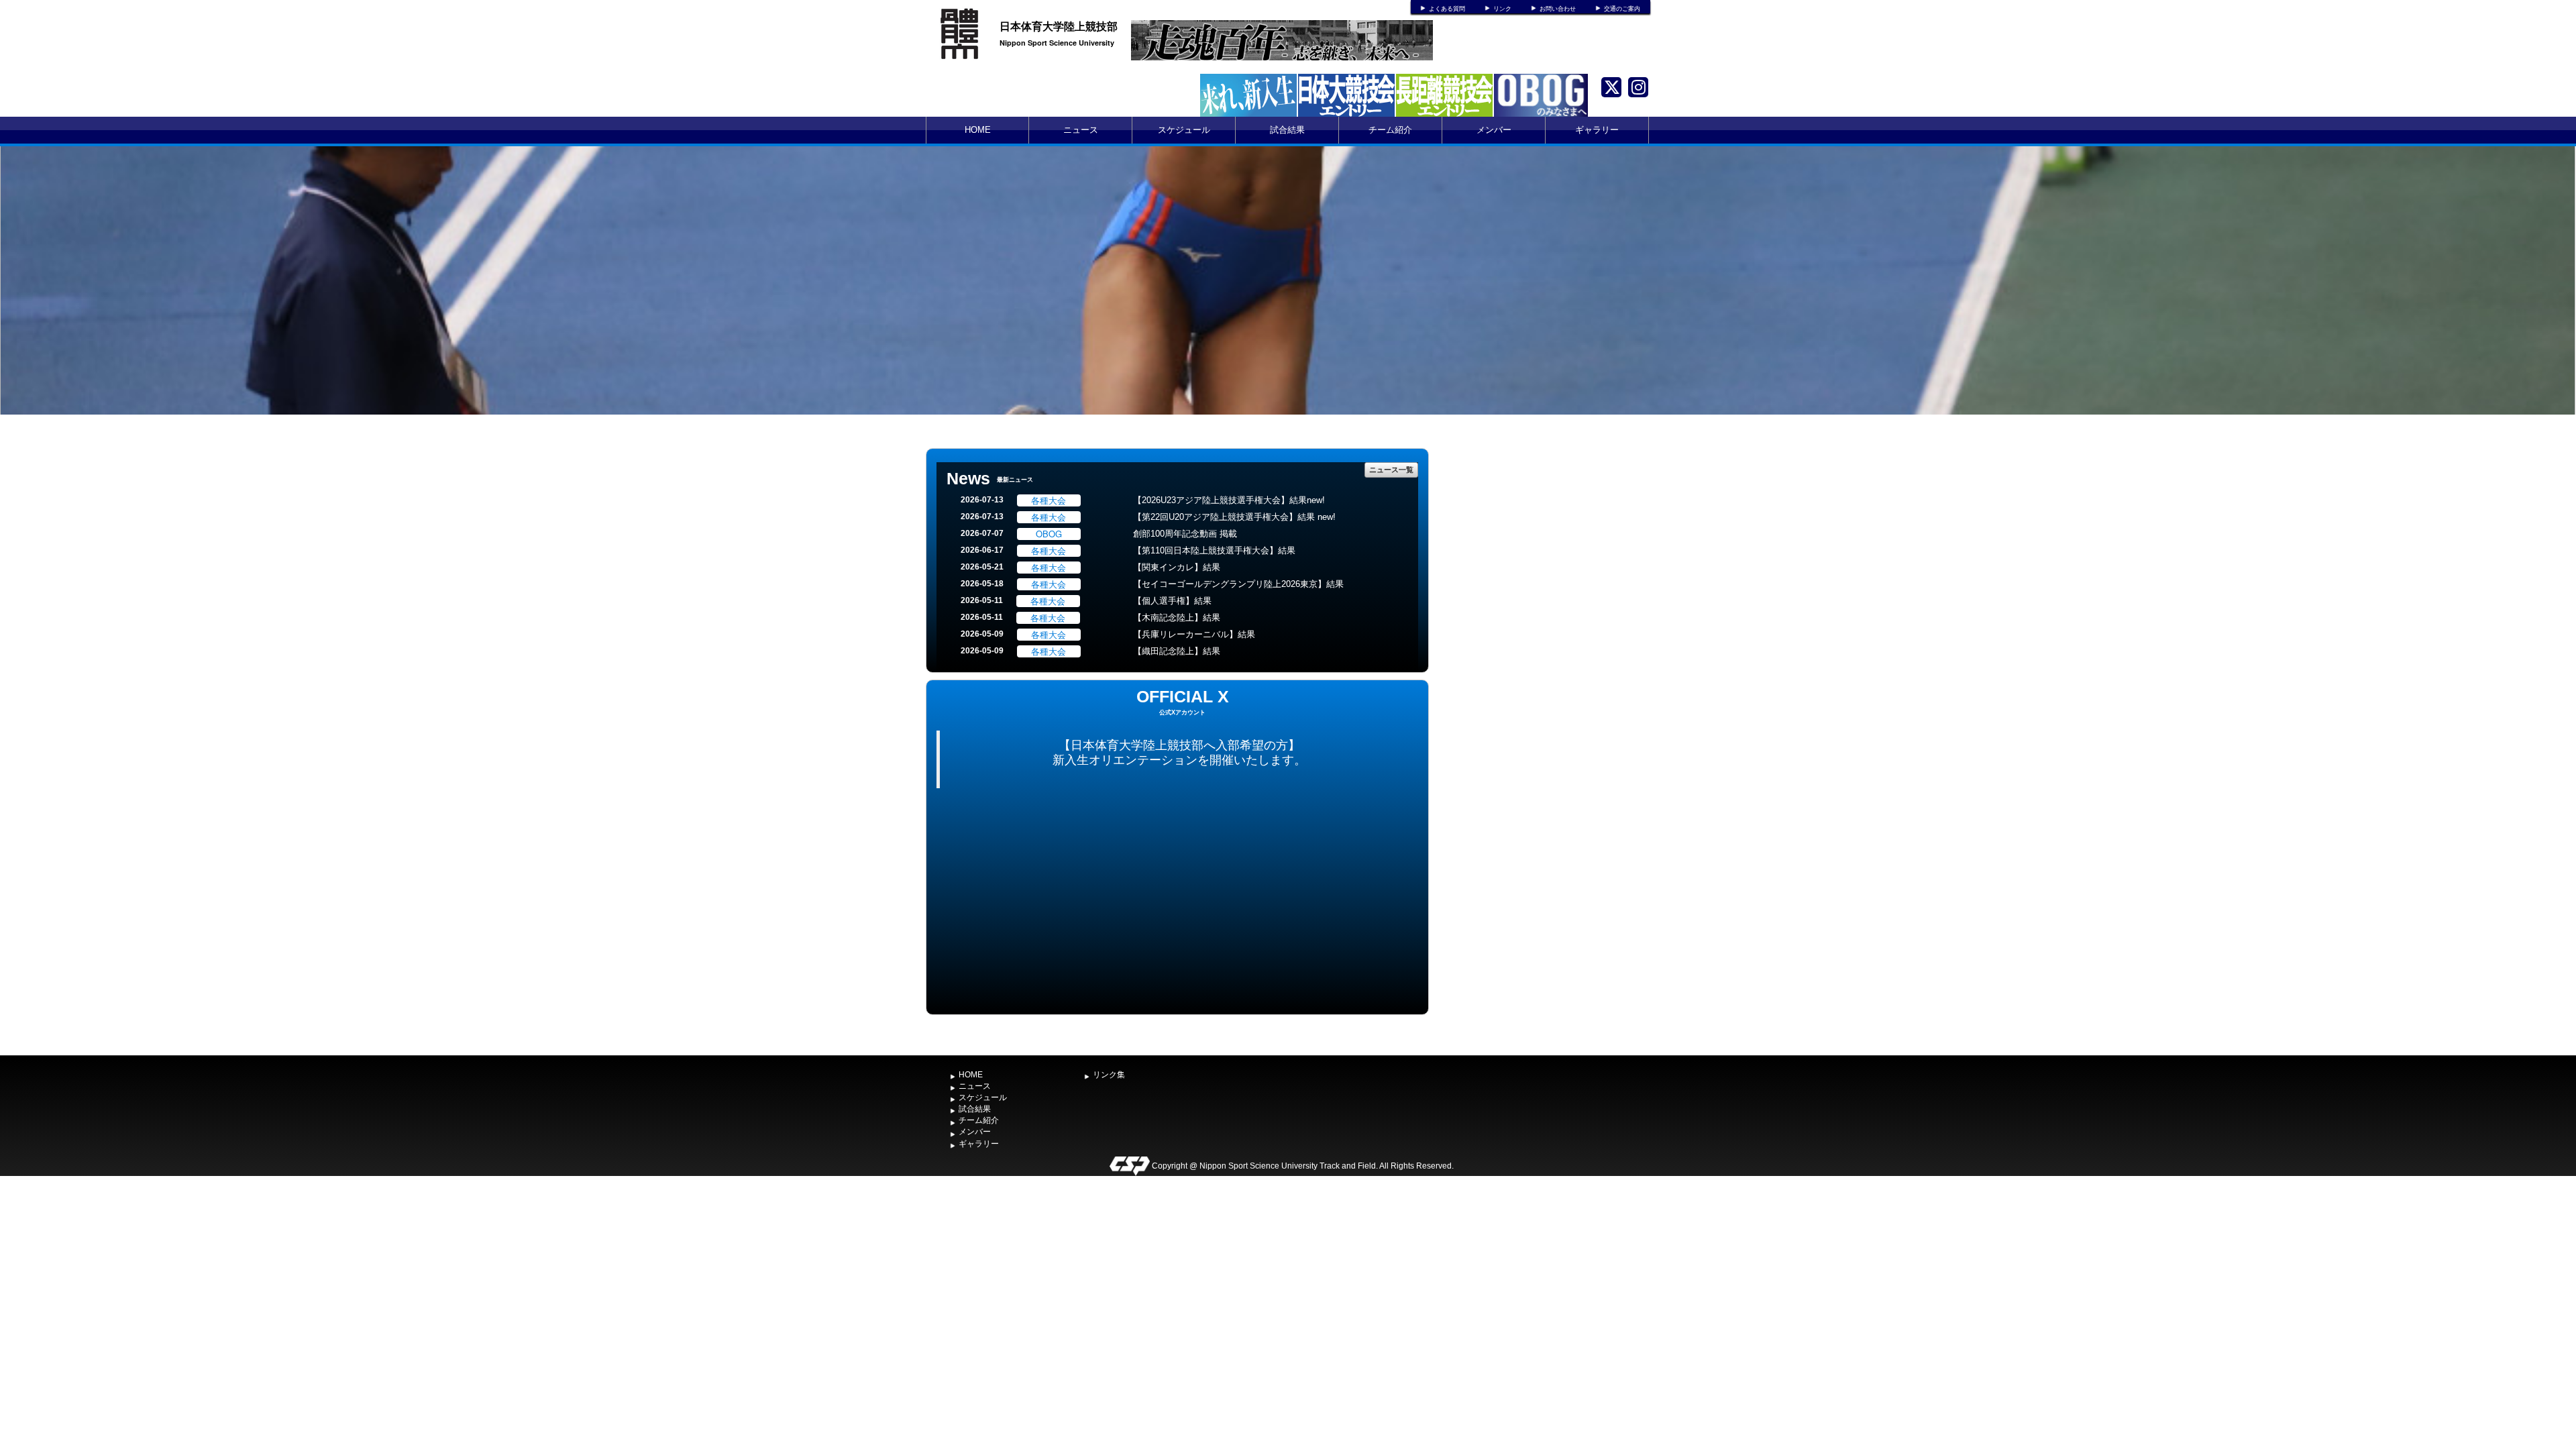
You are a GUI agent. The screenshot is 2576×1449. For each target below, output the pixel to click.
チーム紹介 (1390, 130)
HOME (978, 130)
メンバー (1494, 130)
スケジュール (1184, 130)
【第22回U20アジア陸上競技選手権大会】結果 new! (1234, 517)
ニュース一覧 (1391, 469)
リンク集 (1109, 1075)
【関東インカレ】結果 (1177, 567)
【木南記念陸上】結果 (1177, 618)
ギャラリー (1597, 130)
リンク (1502, 9)
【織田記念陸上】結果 (1177, 651)
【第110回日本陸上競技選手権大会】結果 (1214, 550)
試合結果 (1287, 130)
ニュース (1081, 130)
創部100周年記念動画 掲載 (1185, 534)
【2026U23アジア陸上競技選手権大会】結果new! (1229, 500)
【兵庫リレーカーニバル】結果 (1194, 634)
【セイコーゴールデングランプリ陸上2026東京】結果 (1238, 584)
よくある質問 (1447, 9)
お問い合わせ (1558, 9)
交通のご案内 (1622, 9)
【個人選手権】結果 (1172, 601)
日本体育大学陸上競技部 (1059, 26)
